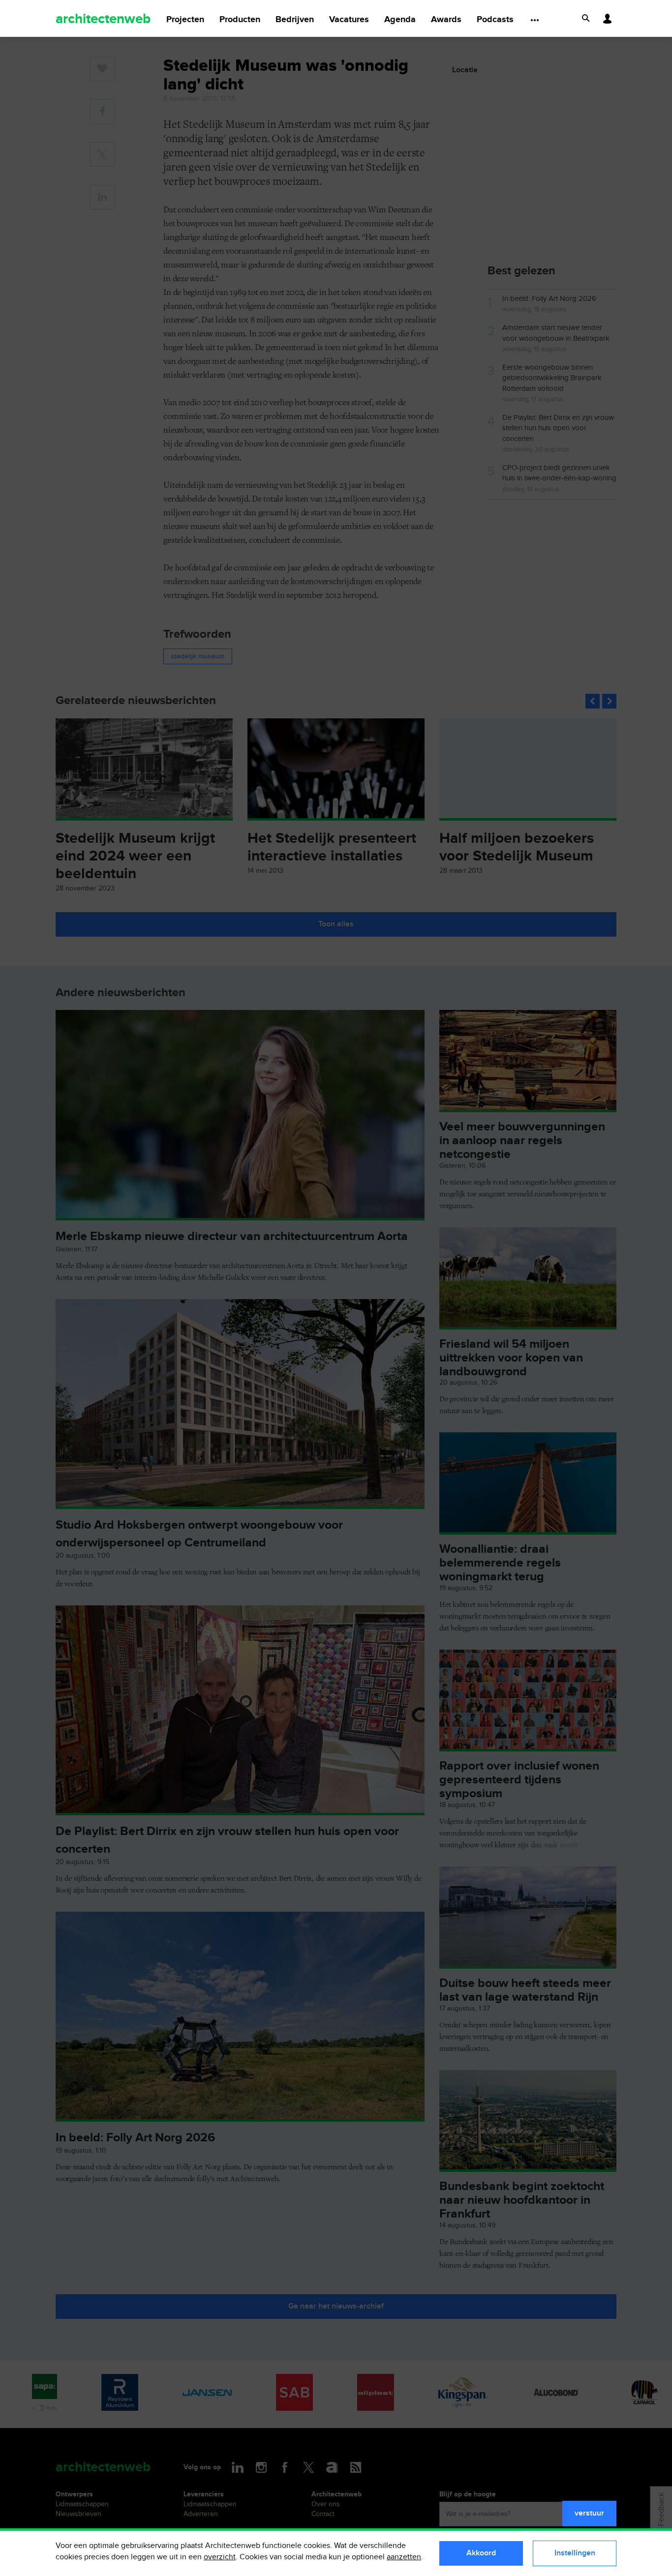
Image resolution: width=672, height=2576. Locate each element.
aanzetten (404, 2557)
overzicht (220, 2557)
